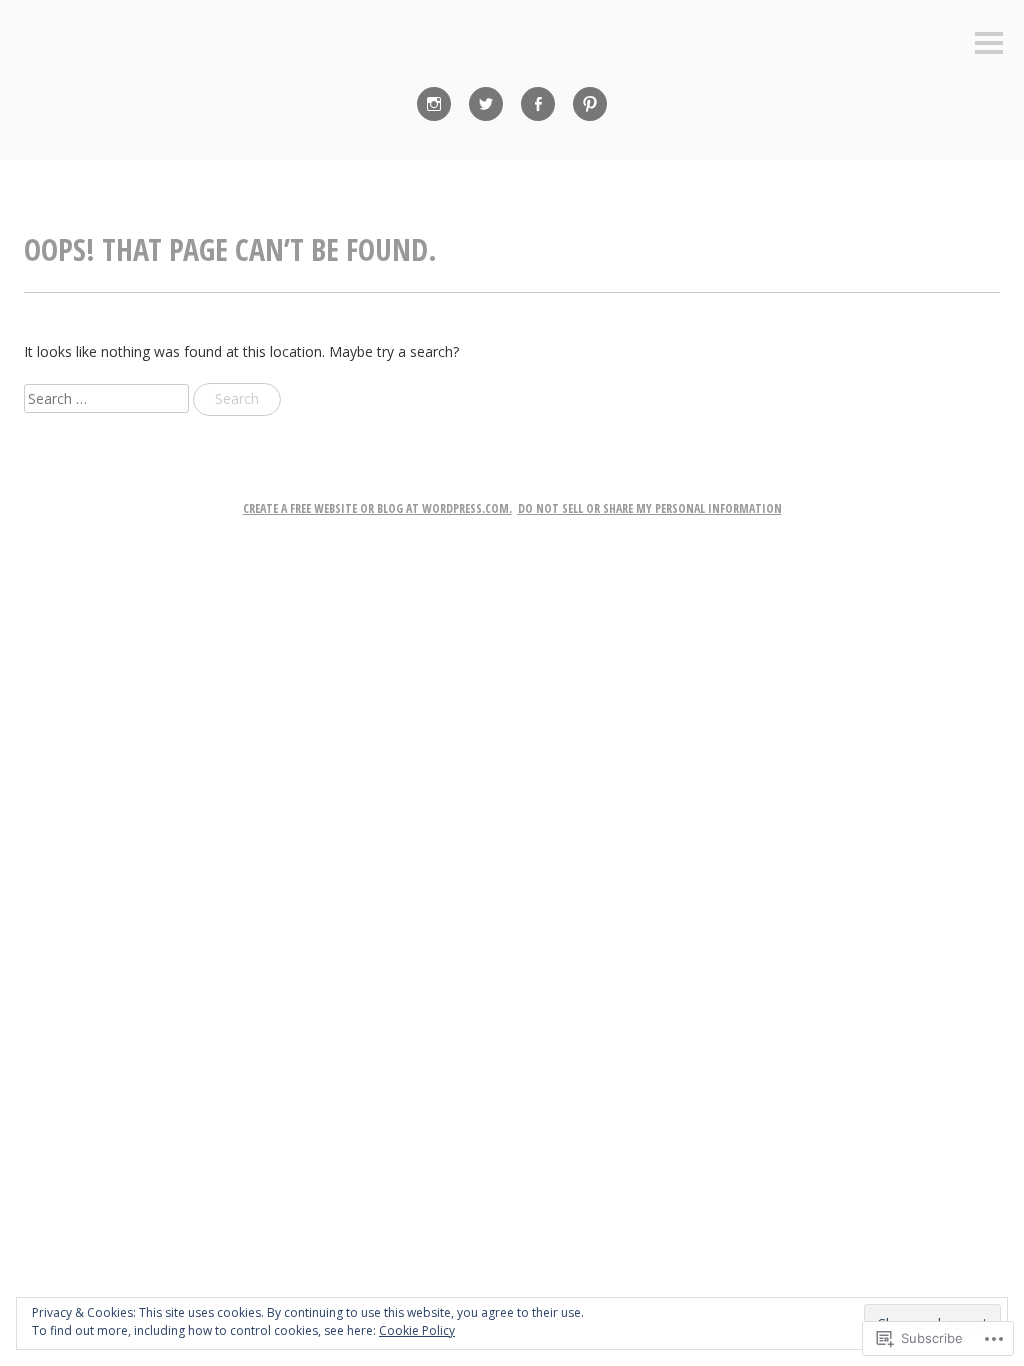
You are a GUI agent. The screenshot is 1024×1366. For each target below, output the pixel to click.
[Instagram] (434, 104)
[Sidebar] (989, 44)
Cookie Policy (417, 1330)
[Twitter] (486, 104)
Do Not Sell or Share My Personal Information (650, 508)
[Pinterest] (590, 104)
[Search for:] (108, 398)
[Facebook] (538, 104)
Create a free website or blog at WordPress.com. (377, 508)
